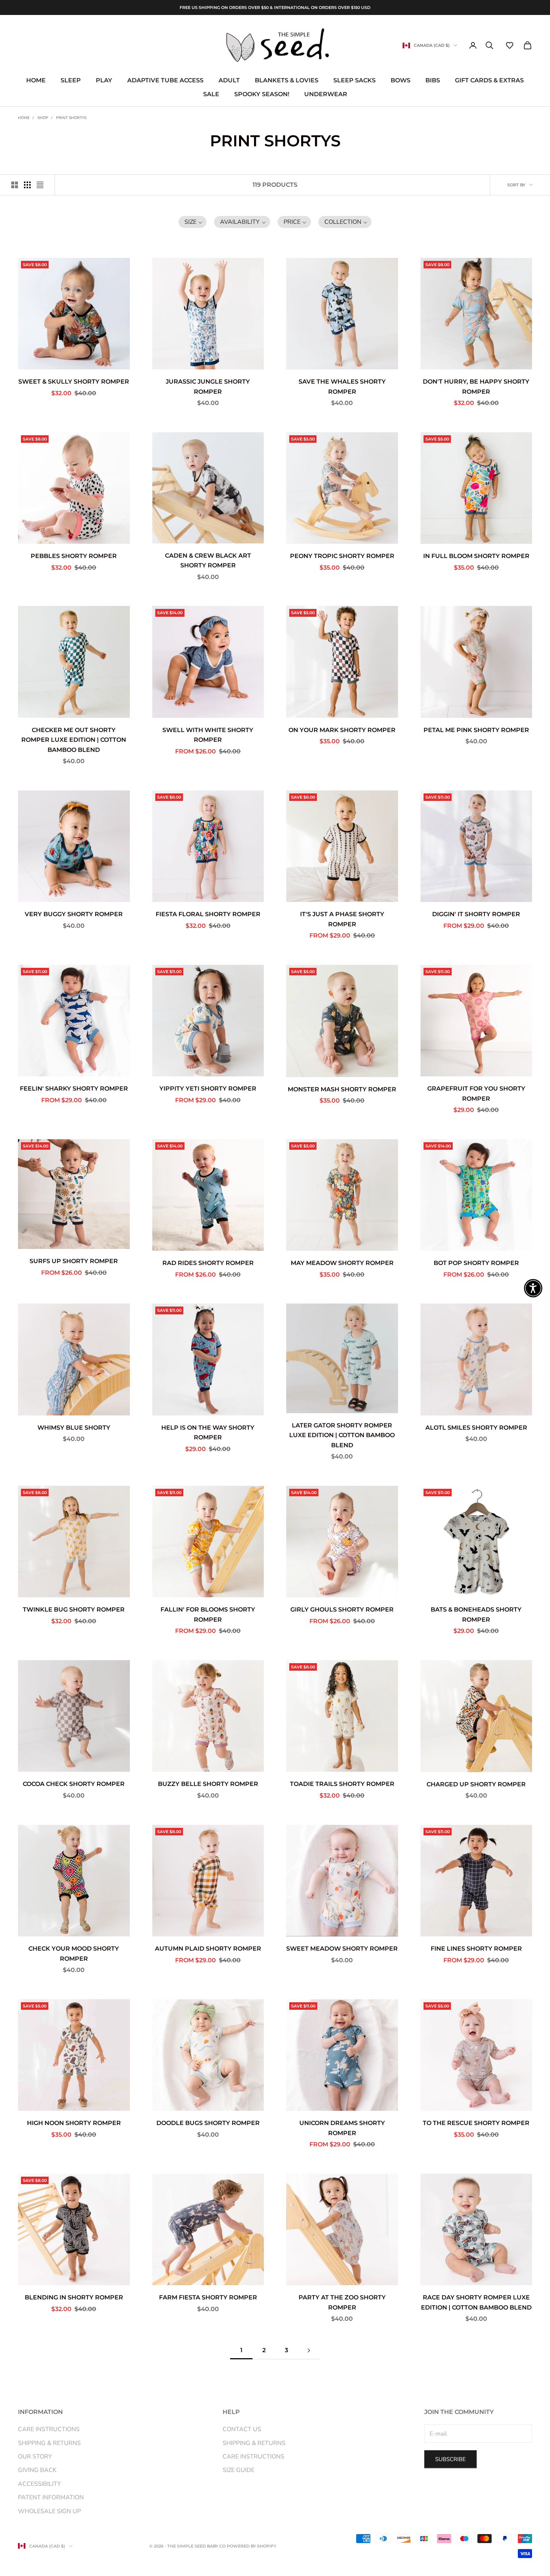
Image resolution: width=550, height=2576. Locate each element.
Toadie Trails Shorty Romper (342, 1784)
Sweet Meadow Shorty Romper (342, 1949)
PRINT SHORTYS (71, 118)
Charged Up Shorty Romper (476, 1784)
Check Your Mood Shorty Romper (74, 1954)
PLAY (104, 81)
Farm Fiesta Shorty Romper (208, 2297)
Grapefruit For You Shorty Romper (476, 1094)
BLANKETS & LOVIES (287, 81)
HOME (36, 81)
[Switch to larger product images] (15, 185)
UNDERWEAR (326, 94)
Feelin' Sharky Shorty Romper (74, 1089)
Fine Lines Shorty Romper (476, 1949)
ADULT (229, 81)
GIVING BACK (37, 2470)
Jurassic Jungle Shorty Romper (208, 387)
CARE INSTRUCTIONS (49, 2429)
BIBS (433, 81)
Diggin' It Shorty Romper (476, 914)
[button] (510, 45)
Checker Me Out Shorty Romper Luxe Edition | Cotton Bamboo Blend (74, 740)
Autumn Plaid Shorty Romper (208, 1949)
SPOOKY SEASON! (262, 94)
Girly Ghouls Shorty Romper (342, 1609)
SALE (211, 94)
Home (24, 118)
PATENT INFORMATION (51, 2497)
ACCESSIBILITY (39, 2484)
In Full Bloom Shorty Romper (476, 556)
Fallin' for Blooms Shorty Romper (208, 1615)
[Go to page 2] (309, 2351)
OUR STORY (35, 2457)
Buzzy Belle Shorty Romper (208, 1784)
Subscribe (450, 2459)
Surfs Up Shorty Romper (74, 1261)
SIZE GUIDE (239, 2470)
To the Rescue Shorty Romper (476, 2123)
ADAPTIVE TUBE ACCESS (165, 81)
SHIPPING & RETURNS (49, 2443)
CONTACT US (242, 2429)
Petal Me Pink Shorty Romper (476, 730)
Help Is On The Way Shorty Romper (208, 1433)
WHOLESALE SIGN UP (49, 2511)
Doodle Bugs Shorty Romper (208, 2123)
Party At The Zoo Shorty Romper (342, 2302)
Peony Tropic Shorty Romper (342, 556)
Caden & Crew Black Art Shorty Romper (208, 561)
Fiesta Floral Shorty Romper (208, 914)
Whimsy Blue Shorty (74, 1428)
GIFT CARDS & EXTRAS (489, 81)
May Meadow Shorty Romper (342, 1263)
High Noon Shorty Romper (74, 2123)
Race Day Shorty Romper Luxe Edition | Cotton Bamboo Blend (476, 2302)
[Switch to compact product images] (40, 185)
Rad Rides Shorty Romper (208, 1263)
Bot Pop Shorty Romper (476, 1263)
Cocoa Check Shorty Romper (74, 1784)
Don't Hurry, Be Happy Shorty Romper (476, 387)
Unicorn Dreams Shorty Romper (342, 2128)
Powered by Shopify (251, 2546)
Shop (43, 118)
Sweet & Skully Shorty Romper (74, 382)
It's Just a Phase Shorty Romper (342, 919)
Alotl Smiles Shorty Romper (476, 1428)
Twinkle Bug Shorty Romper (74, 1609)
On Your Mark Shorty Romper (342, 730)
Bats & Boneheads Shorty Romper (476, 1615)
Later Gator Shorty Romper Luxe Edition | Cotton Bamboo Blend (342, 1435)
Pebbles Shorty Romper (74, 556)
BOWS (401, 81)
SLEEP (71, 81)
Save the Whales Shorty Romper (342, 387)
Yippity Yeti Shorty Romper (208, 1089)
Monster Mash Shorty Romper (342, 1089)
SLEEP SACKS (355, 81)
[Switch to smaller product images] (27, 185)
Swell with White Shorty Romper (208, 735)
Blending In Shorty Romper (74, 2297)
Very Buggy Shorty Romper (74, 914)
